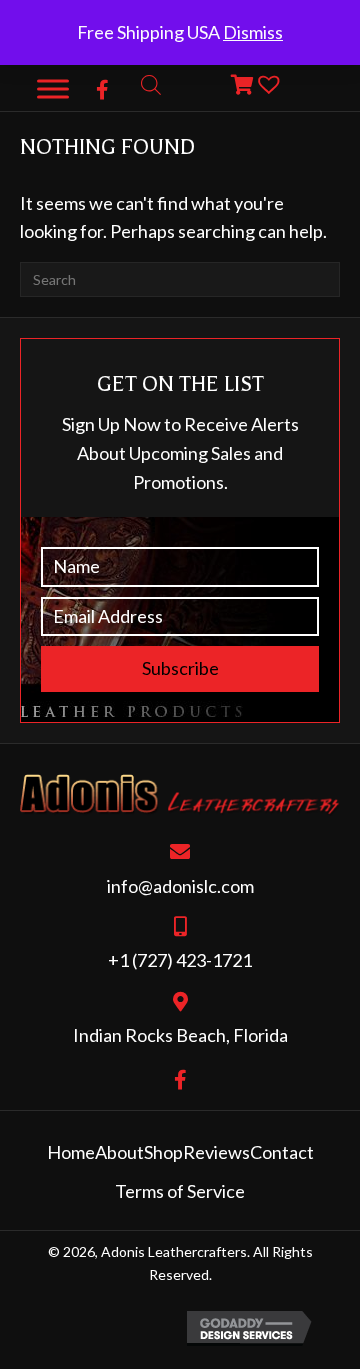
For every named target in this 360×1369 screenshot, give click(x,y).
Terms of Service (180, 1191)
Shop (163, 1152)
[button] (102, 90)
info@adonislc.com (180, 886)
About (119, 1152)
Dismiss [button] (253, 32)
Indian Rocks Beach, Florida (180, 1035)
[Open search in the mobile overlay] (151, 84)
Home (71, 1152)
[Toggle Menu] (53, 89)
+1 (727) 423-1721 (180, 960)
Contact (282, 1152)
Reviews (216, 1152)
